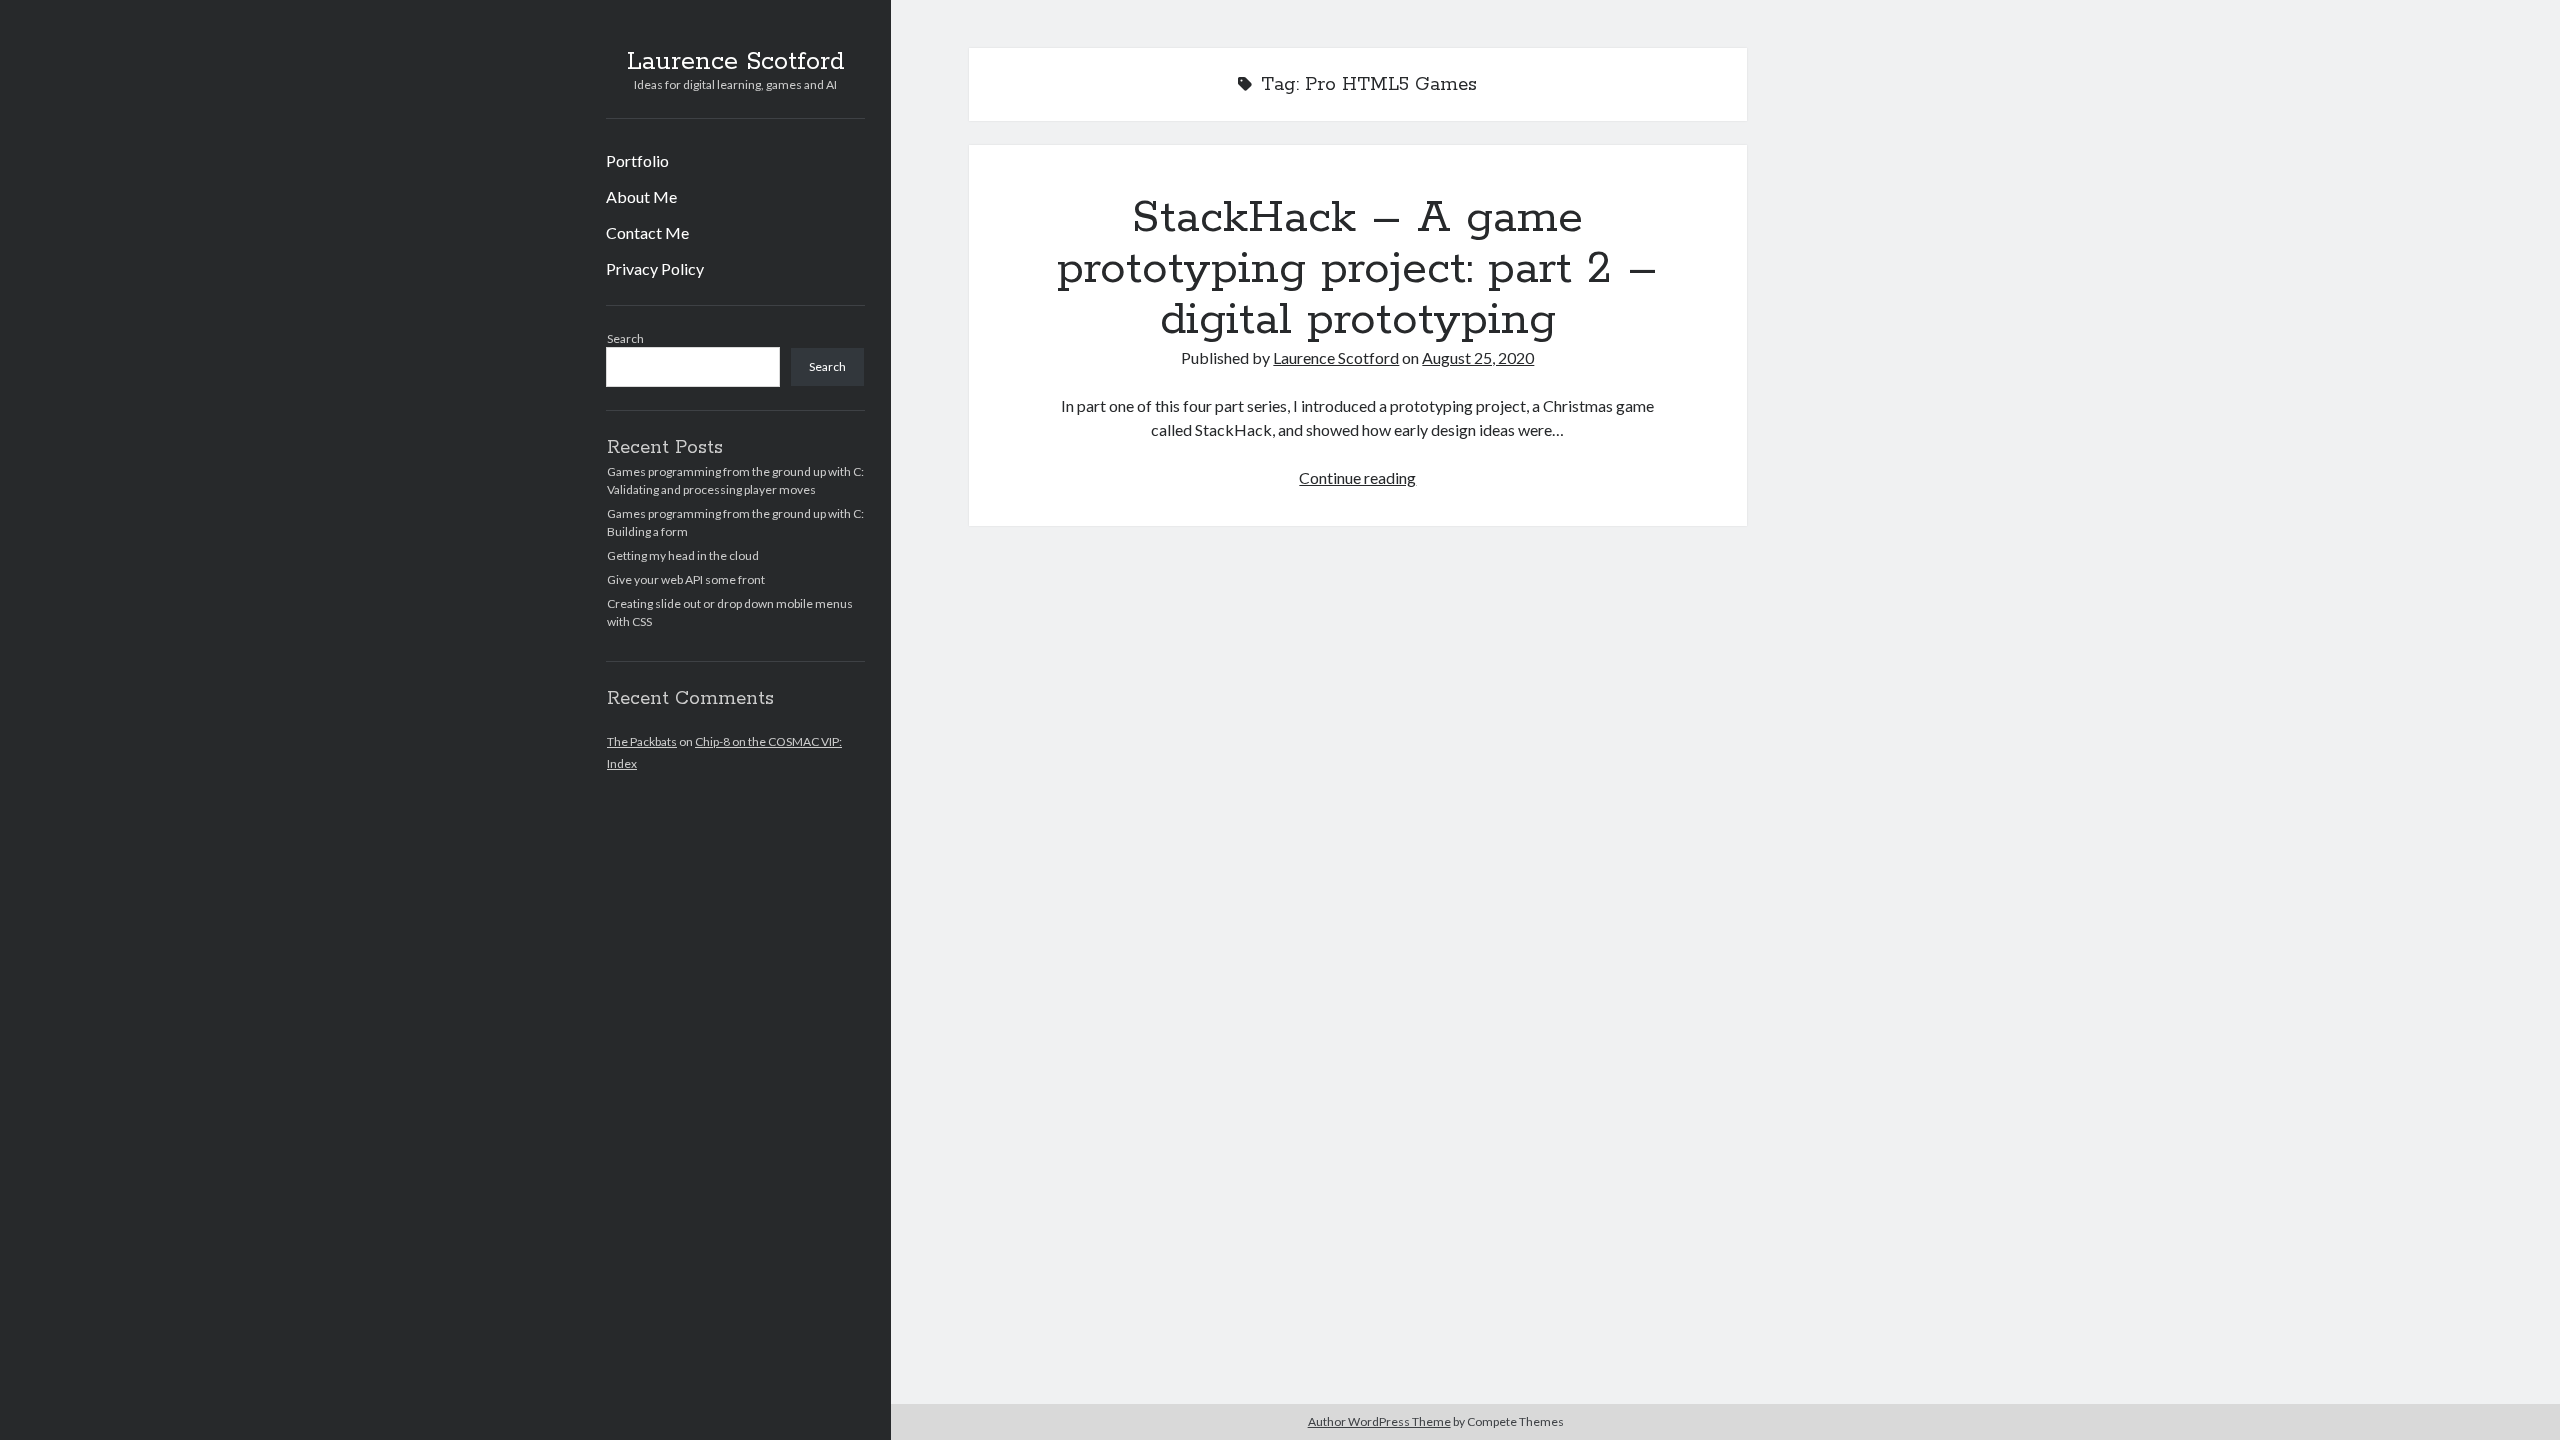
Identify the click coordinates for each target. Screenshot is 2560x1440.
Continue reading (1357, 477)
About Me (641, 196)
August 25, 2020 (1478, 357)
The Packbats (642, 741)
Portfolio (637, 160)
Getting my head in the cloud (683, 555)
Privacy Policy (655, 268)
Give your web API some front (686, 579)
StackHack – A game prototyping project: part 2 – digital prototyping (1357, 269)
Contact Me (647, 232)
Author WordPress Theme (1379, 1421)
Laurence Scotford (736, 62)
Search (625, 338)
